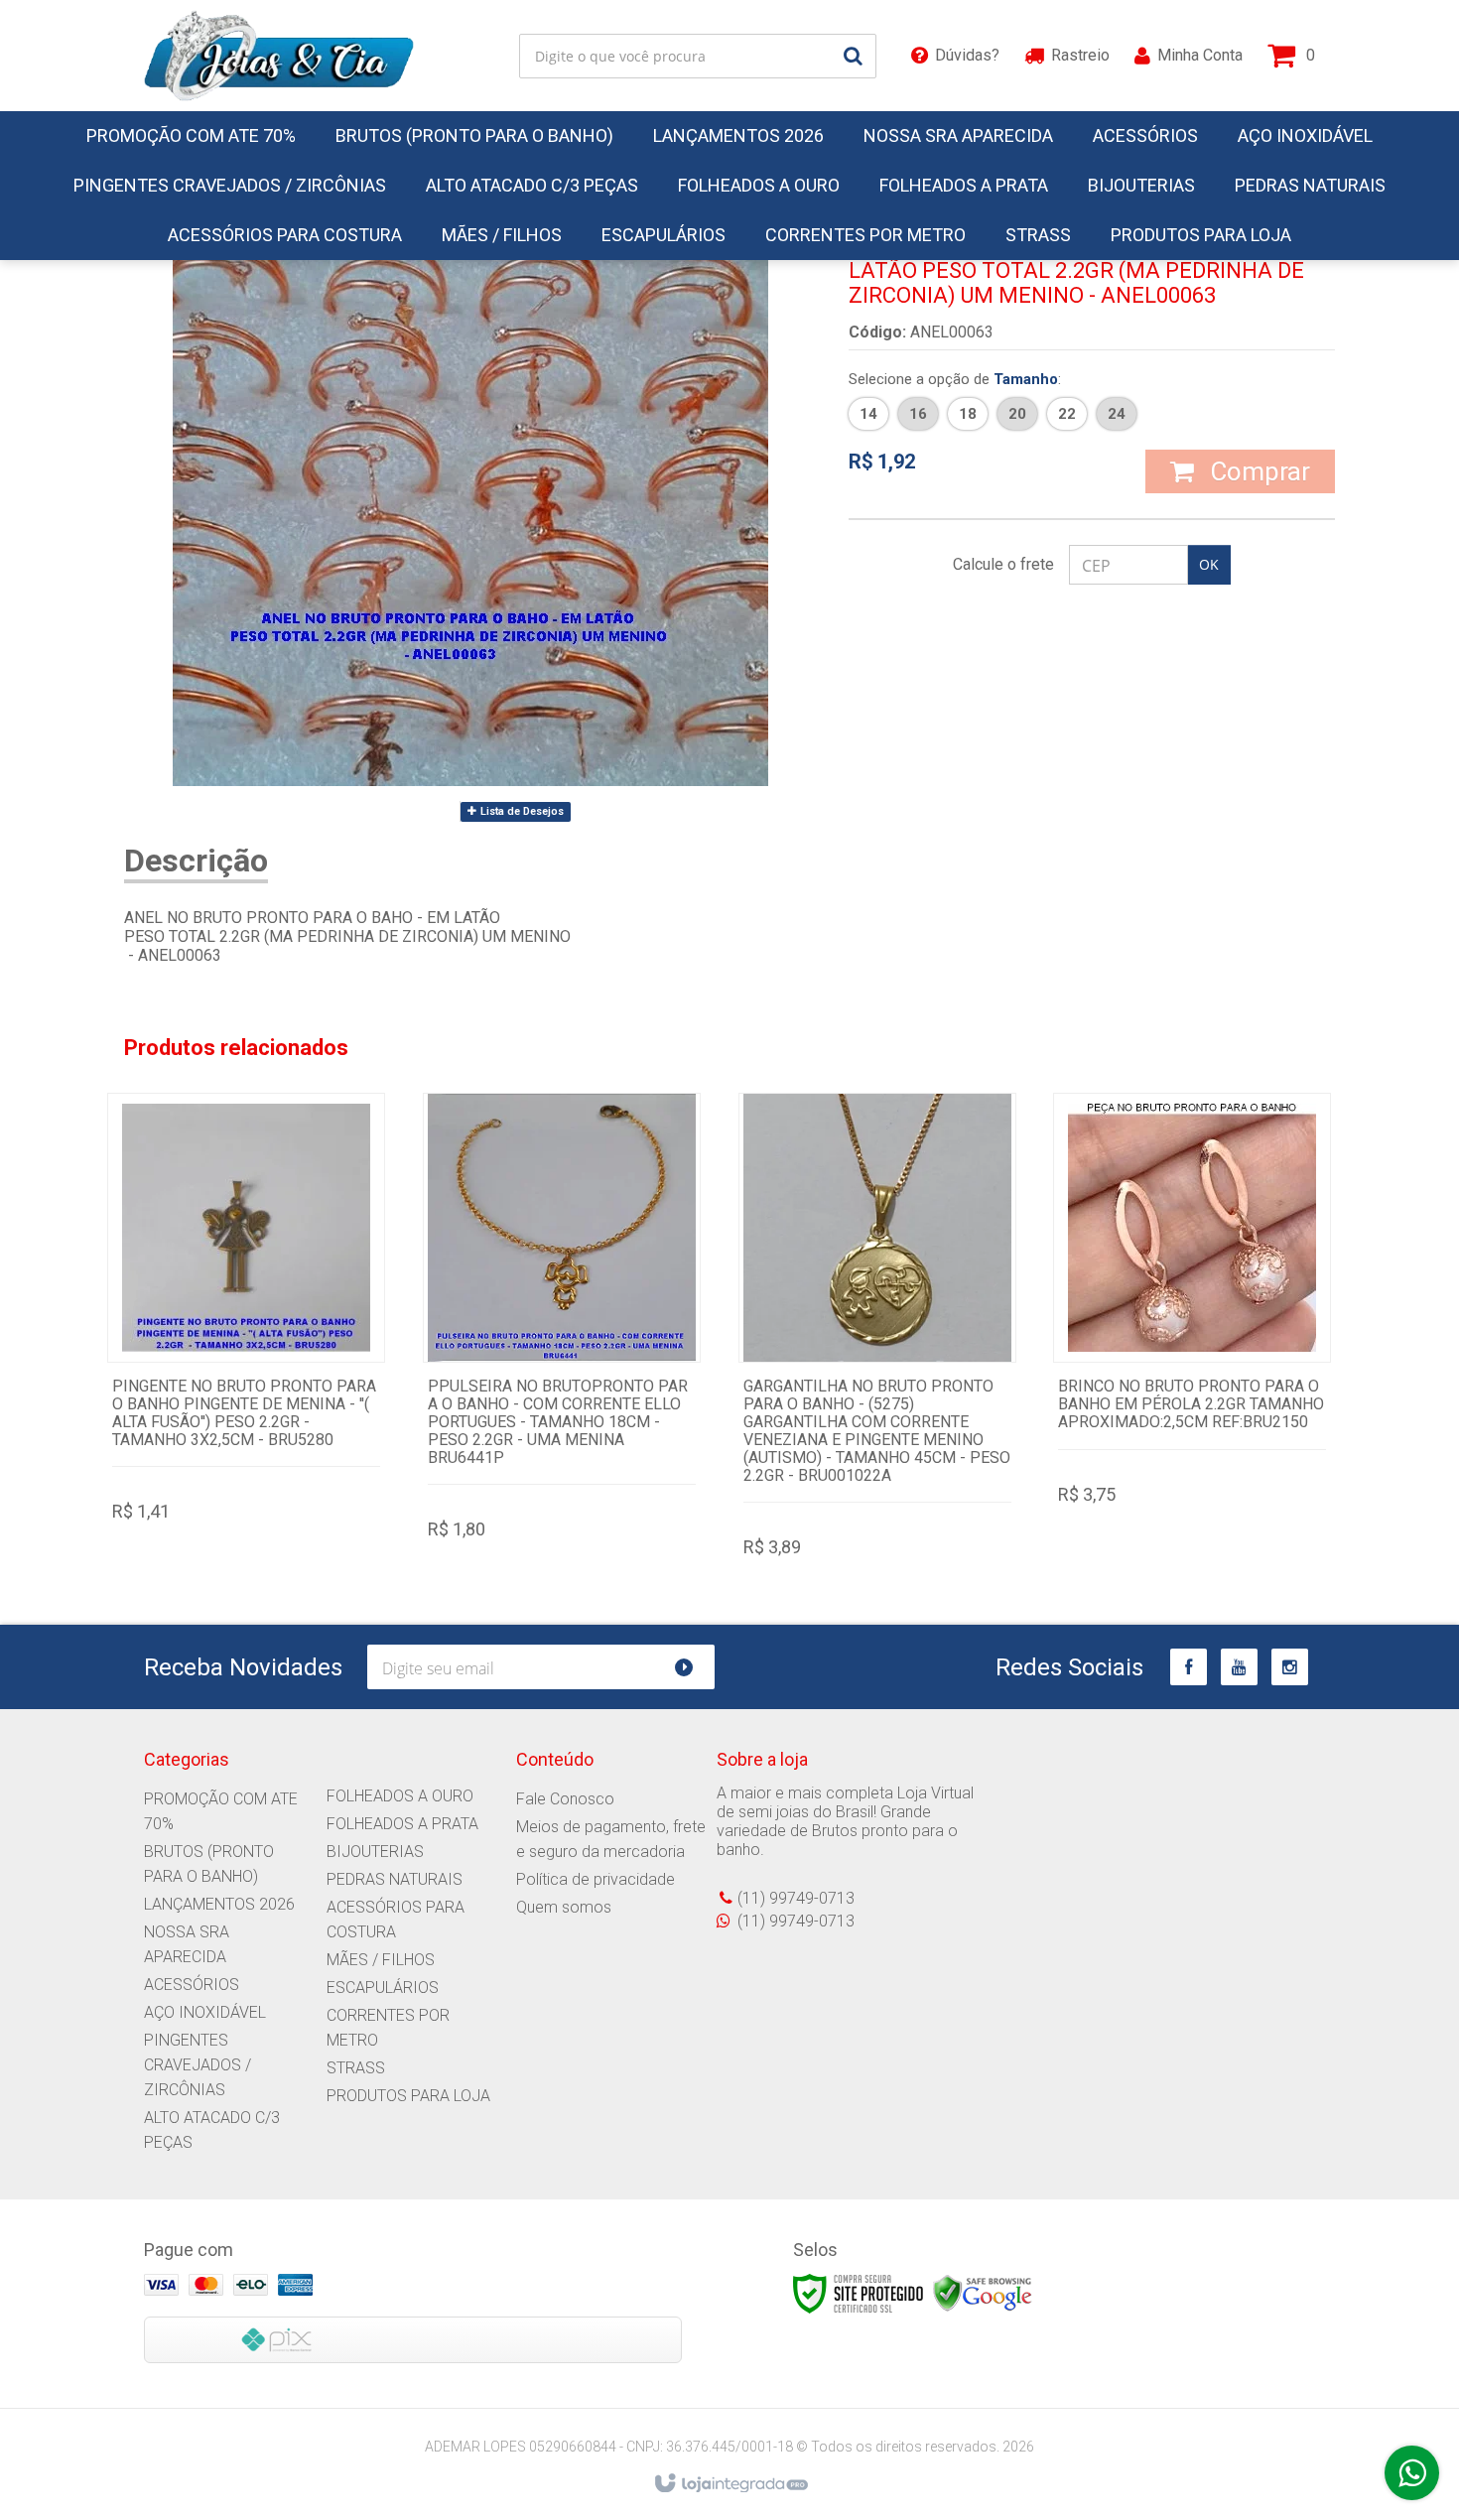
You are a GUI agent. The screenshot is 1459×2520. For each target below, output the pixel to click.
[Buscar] (853, 56)
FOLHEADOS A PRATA (402, 1824)
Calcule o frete (1003, 564)
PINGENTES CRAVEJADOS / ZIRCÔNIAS (198, 2065)
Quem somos (564, 1907)
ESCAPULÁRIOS (383, 1988)
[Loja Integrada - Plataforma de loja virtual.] (730, 2484)
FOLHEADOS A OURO (400, 1796)
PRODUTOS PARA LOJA (408, 2096)
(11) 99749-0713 (796, 1898)
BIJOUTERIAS (375, 1852)
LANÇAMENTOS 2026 (219, 1904)
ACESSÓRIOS (192, 1985)
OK (1209, 564)
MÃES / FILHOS (381, 1960)
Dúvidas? (967, 55)
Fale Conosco (565, 1799)
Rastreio (1080, 55)
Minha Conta (1200, 55)
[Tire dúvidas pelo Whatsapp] (1412, 2473)
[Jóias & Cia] (279, 56)
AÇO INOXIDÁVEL (205, 2012)
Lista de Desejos (521, 811)
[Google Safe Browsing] (983, 2293)
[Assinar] (692, 1667)
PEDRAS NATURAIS (395, 1879)
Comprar (1257, 471)
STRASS (356, 2068)
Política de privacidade (596, 1879)
